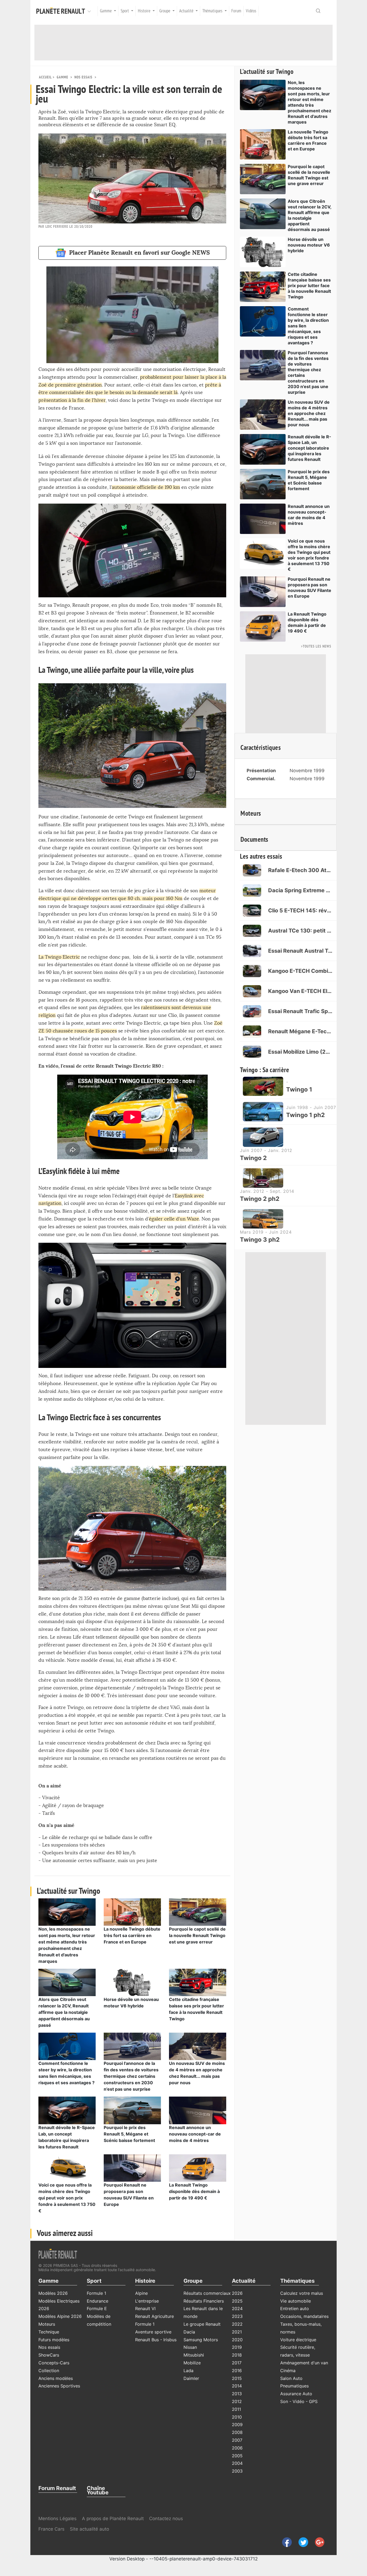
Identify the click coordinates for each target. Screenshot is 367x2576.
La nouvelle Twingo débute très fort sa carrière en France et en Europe (132, 1935)
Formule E (97, 2308)
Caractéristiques (261, 748)
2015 (237, 2378)
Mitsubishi (194, 2355)
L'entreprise (147, 2301)
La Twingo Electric (59, 957)
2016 (237, 2371)
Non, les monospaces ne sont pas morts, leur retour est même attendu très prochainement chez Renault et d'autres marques (310, 102)
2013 (237, 2394)
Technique (49, 2332)
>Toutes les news (316, 646)
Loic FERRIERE (57, 227)
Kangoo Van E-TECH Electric (300, 991)
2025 (237, 2301)
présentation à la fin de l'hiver (72, 400)
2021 (237, 2332)
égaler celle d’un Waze (174, 1219)
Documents (254, 840)
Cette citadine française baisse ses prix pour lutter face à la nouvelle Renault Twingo (309, 286)
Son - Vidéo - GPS (299, 2401)
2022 (237, 2324)
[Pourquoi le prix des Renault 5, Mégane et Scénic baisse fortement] (132, 2110)
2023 (237, 2316)
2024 (237, 2308)
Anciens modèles (56, 2378)
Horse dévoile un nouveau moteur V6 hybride (309, 245)
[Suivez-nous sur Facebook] (285, 2542)
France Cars (52, 2529)
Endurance (98, 2301)
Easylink (184, 1196)
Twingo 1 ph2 (305, 1115)
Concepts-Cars (54, 2363)
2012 (237, 2401)
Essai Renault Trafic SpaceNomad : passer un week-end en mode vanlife (300, 1011)
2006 (237, 2448)
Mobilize (192, 2363)
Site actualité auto (89, 2529)
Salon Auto (291, 2378)
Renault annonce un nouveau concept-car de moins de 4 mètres (195, 2134)
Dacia (189, 2332)
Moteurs (251, 814)
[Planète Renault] (62, 11)
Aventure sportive (153, 2332)
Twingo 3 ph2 (260, 1240)
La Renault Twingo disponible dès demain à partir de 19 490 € (194, 2191)
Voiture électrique (298, 2340)
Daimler (191, 2378)
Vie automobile (296, 2301)
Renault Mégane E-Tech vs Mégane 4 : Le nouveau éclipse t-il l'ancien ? (300, 1031)
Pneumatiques (294, 2386)
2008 (237, 2432)
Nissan (190, 2347)
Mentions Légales (57, 2519)
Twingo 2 (253, 1158)
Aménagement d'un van (304, 2363)
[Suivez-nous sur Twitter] (301, 2542)
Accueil (45, 77)
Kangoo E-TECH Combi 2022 (300, 971)
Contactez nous (166, 2519)
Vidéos (251, 11)
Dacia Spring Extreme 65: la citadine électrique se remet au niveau (300, 890)
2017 (237, 2363)
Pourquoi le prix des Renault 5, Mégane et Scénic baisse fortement (129, 2134)
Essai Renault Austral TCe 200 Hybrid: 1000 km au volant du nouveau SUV (300, 951)
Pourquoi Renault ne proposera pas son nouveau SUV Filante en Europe (310, 588)
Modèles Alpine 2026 (60, 2316)
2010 (237, 2417)
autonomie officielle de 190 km (146, 487)
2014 (237, 2386)
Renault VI (145, 2308)
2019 (237, 2347)
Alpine (141, 2293)
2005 (237, 2456)
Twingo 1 (299, 1089)
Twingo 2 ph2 (260, 1199)
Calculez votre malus (302, 2293)
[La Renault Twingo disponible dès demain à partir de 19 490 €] (198, 2167)
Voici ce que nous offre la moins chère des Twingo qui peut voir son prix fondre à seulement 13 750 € (67, 2198)
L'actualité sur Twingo (267, 72)
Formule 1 (96, 2293)
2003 (237, 2471)
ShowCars (49, 2355)
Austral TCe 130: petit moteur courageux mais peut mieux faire (300, 931)
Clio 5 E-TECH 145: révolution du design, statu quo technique (300, 911)
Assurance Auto (296, 2394)
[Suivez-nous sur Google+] (317, 2542)
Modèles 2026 (53, 2293)
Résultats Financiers (204, 2301)
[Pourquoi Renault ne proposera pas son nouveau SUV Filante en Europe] (132, 2167)
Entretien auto (295, 2308)
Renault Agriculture (154, 2316)
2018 (237, 2355)
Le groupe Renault (202, 2324)
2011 (236, 2409)
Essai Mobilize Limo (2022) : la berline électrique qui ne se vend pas (300, 1052)
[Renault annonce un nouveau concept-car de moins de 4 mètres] (198, 2110)
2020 (237, 2340)
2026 (237, 2293)
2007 (237, 2440)
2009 (237, 2425)
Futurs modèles (54, 2340)
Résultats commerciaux (207, 2293)
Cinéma (288, 2371)
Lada (188, 2371)
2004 (237, 2463)
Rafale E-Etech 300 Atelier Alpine (300, 870)
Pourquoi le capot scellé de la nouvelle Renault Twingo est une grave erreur (197, 1935)
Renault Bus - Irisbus (156, 2340)
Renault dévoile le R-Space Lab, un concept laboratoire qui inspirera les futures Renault (310, 448)
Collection (49, 2371)
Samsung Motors (201, 2340)
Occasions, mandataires (304, 2316)
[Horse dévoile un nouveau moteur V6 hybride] (132, 1982)
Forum (236, 11)
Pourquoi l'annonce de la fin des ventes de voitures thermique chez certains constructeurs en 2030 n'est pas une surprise (131, 2076)
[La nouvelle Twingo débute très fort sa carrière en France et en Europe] (132, 1912)
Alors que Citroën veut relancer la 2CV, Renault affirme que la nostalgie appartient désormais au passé (64, 2012)
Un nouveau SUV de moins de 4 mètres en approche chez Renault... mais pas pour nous (309, 413)
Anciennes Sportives (59, 2386)
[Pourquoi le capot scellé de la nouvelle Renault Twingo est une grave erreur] (198, 1912)
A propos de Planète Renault (113, 2519)
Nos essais (83, 77)
